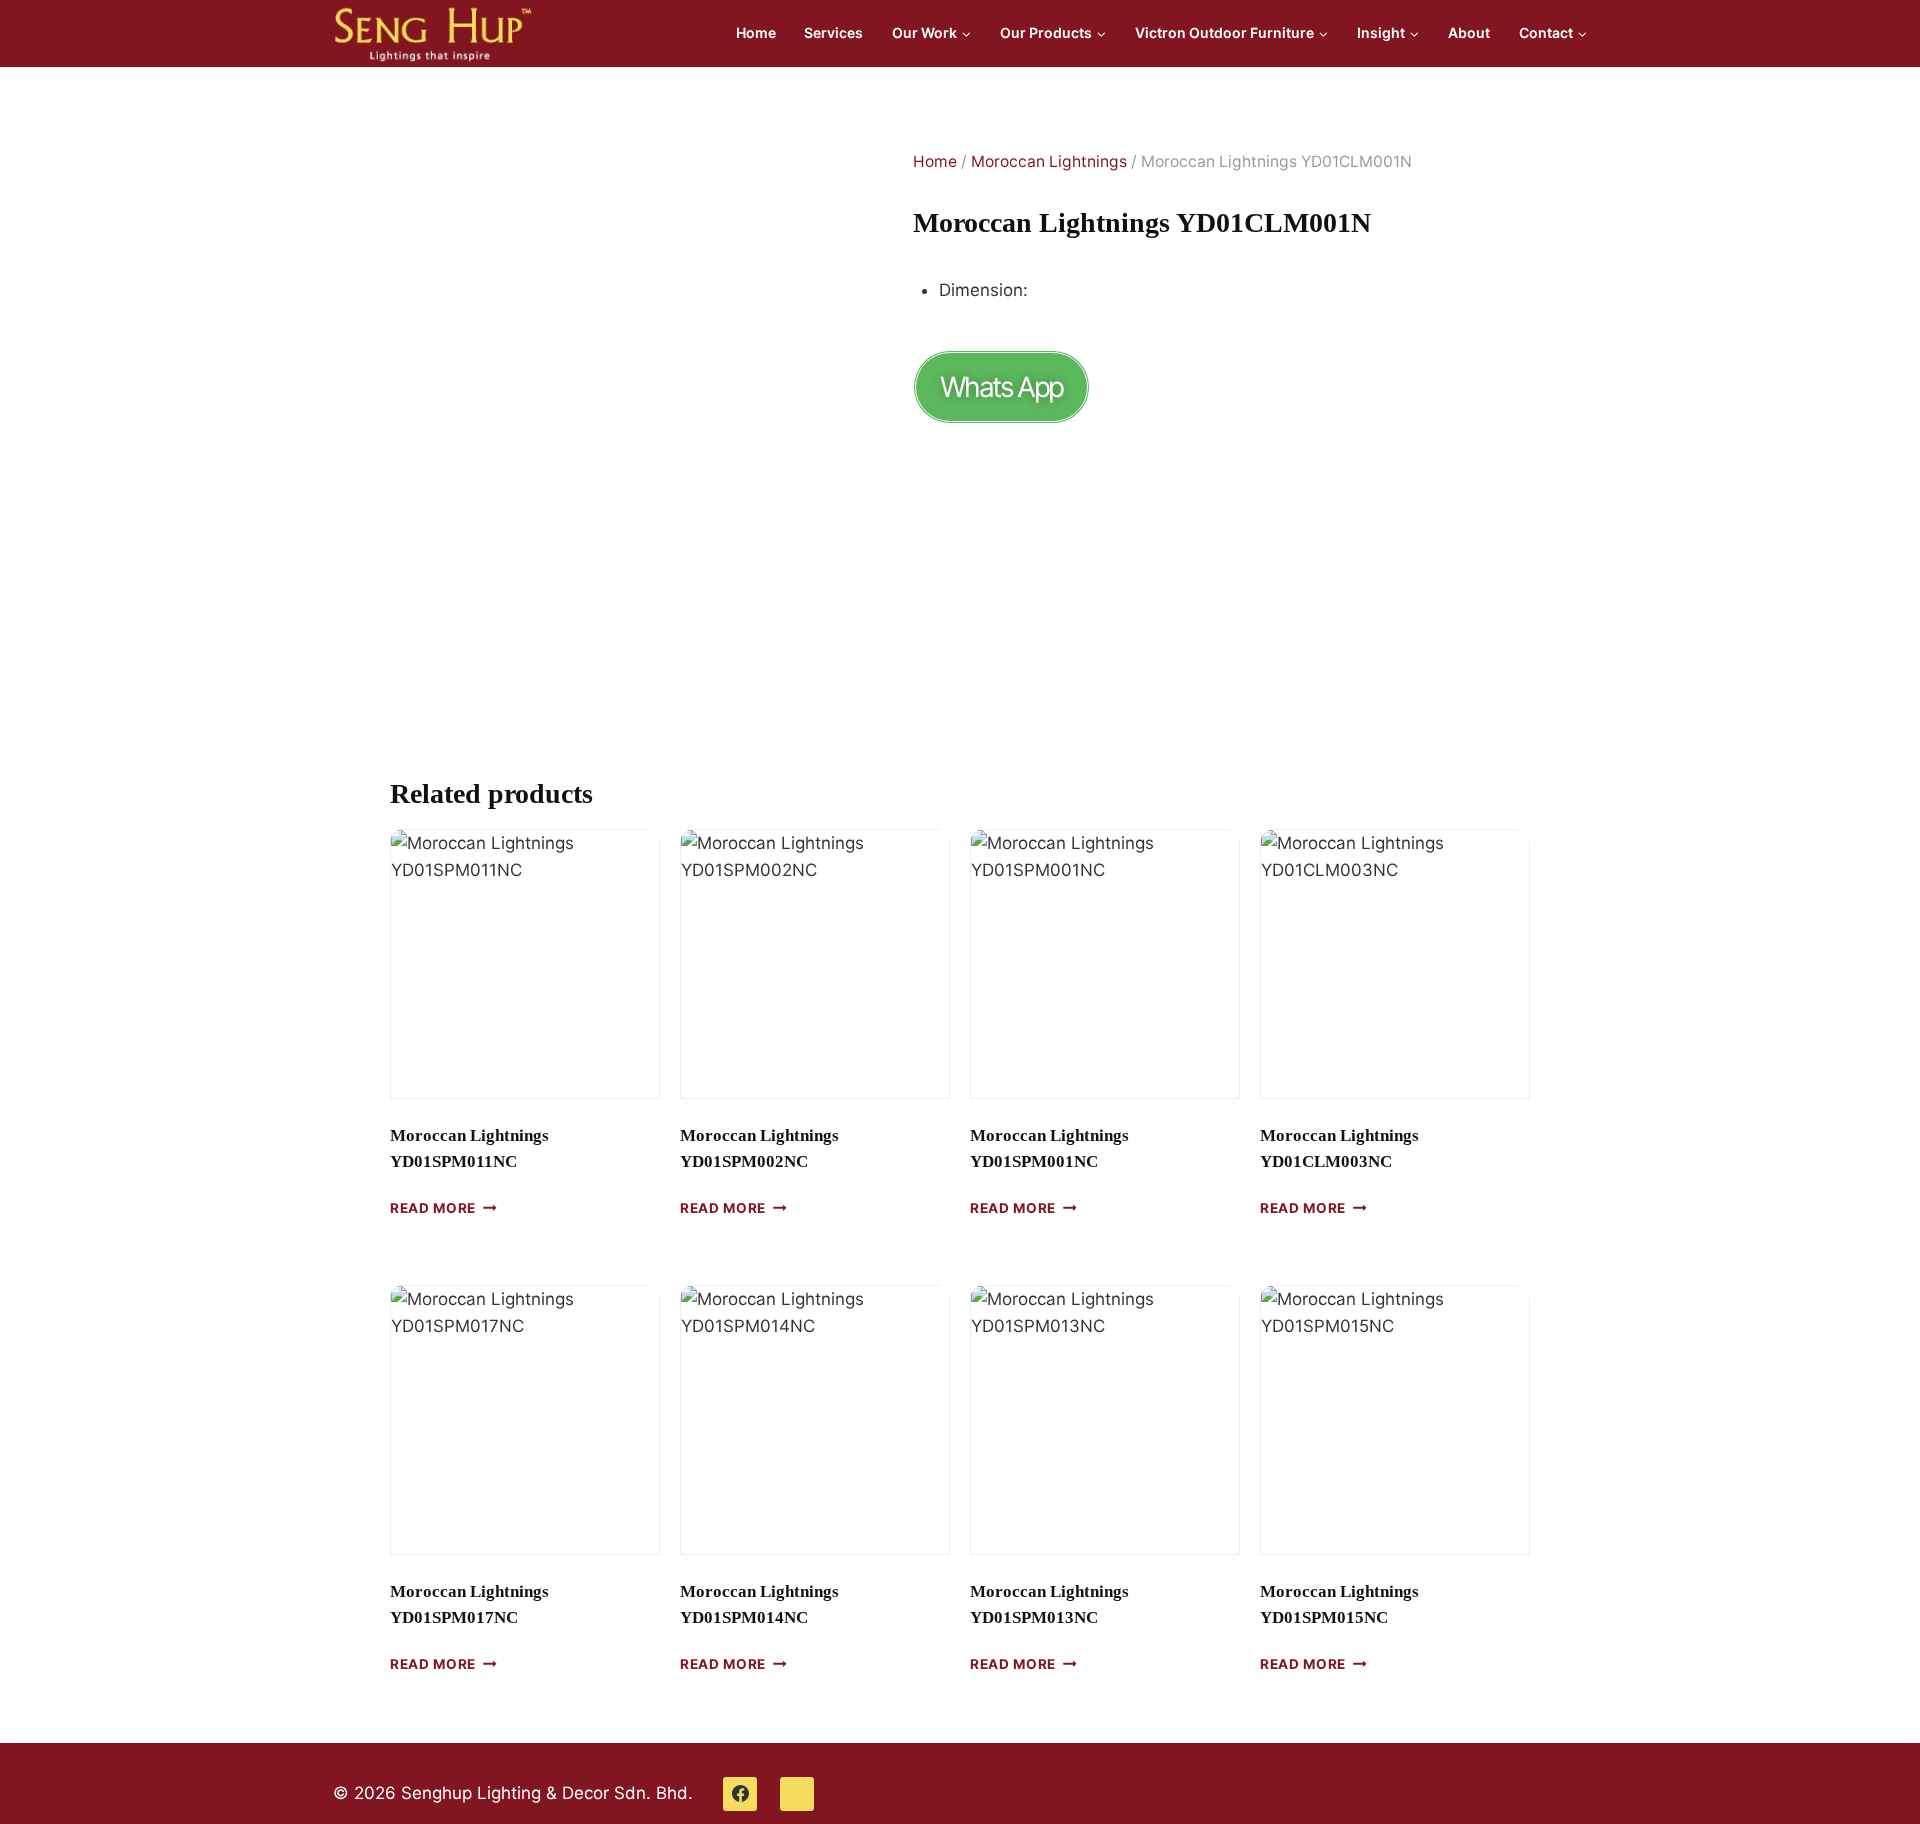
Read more (433, 1208)
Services (833, 32)
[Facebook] (740, 1794)
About (1469, 32)
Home (756, 32)
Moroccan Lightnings (1049, 161)
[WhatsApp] (797, 1794)
